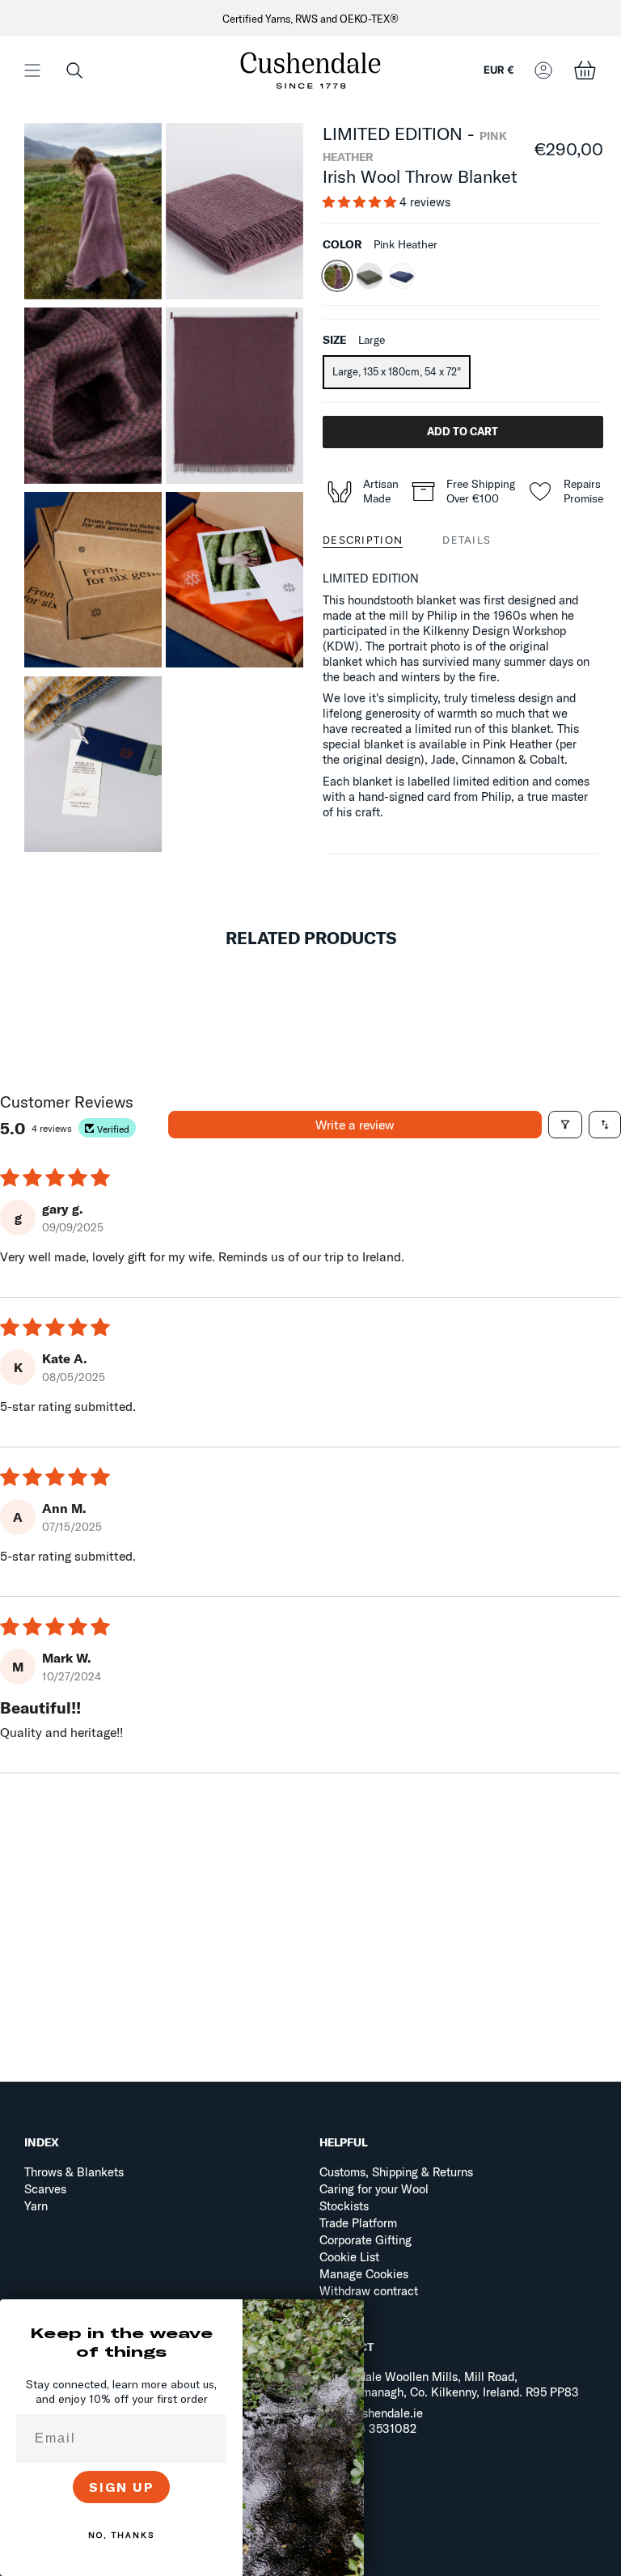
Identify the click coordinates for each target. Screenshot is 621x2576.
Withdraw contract (369, 2291)
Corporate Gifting (365, 2240)
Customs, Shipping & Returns (396, 2172)
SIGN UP (122, 2487)
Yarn (36, 2206)
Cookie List (349, 2257)
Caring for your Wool (374, 2189)
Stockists (344, 2206)
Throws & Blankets (74, 2172)
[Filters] (565, 1125)
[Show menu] (32, 70)
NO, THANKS (121, 2535)
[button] (74, 70)
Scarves (45, 2189)
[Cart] (585, 70)
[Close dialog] (346, 2317)
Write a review (355, 1125)
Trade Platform (358, 2223)
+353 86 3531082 (368, 2428)
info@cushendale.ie (371, 2413)
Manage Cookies (364, 2274)
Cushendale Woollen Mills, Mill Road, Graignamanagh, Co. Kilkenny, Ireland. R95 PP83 (449, 2384)
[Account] (543, 70)
